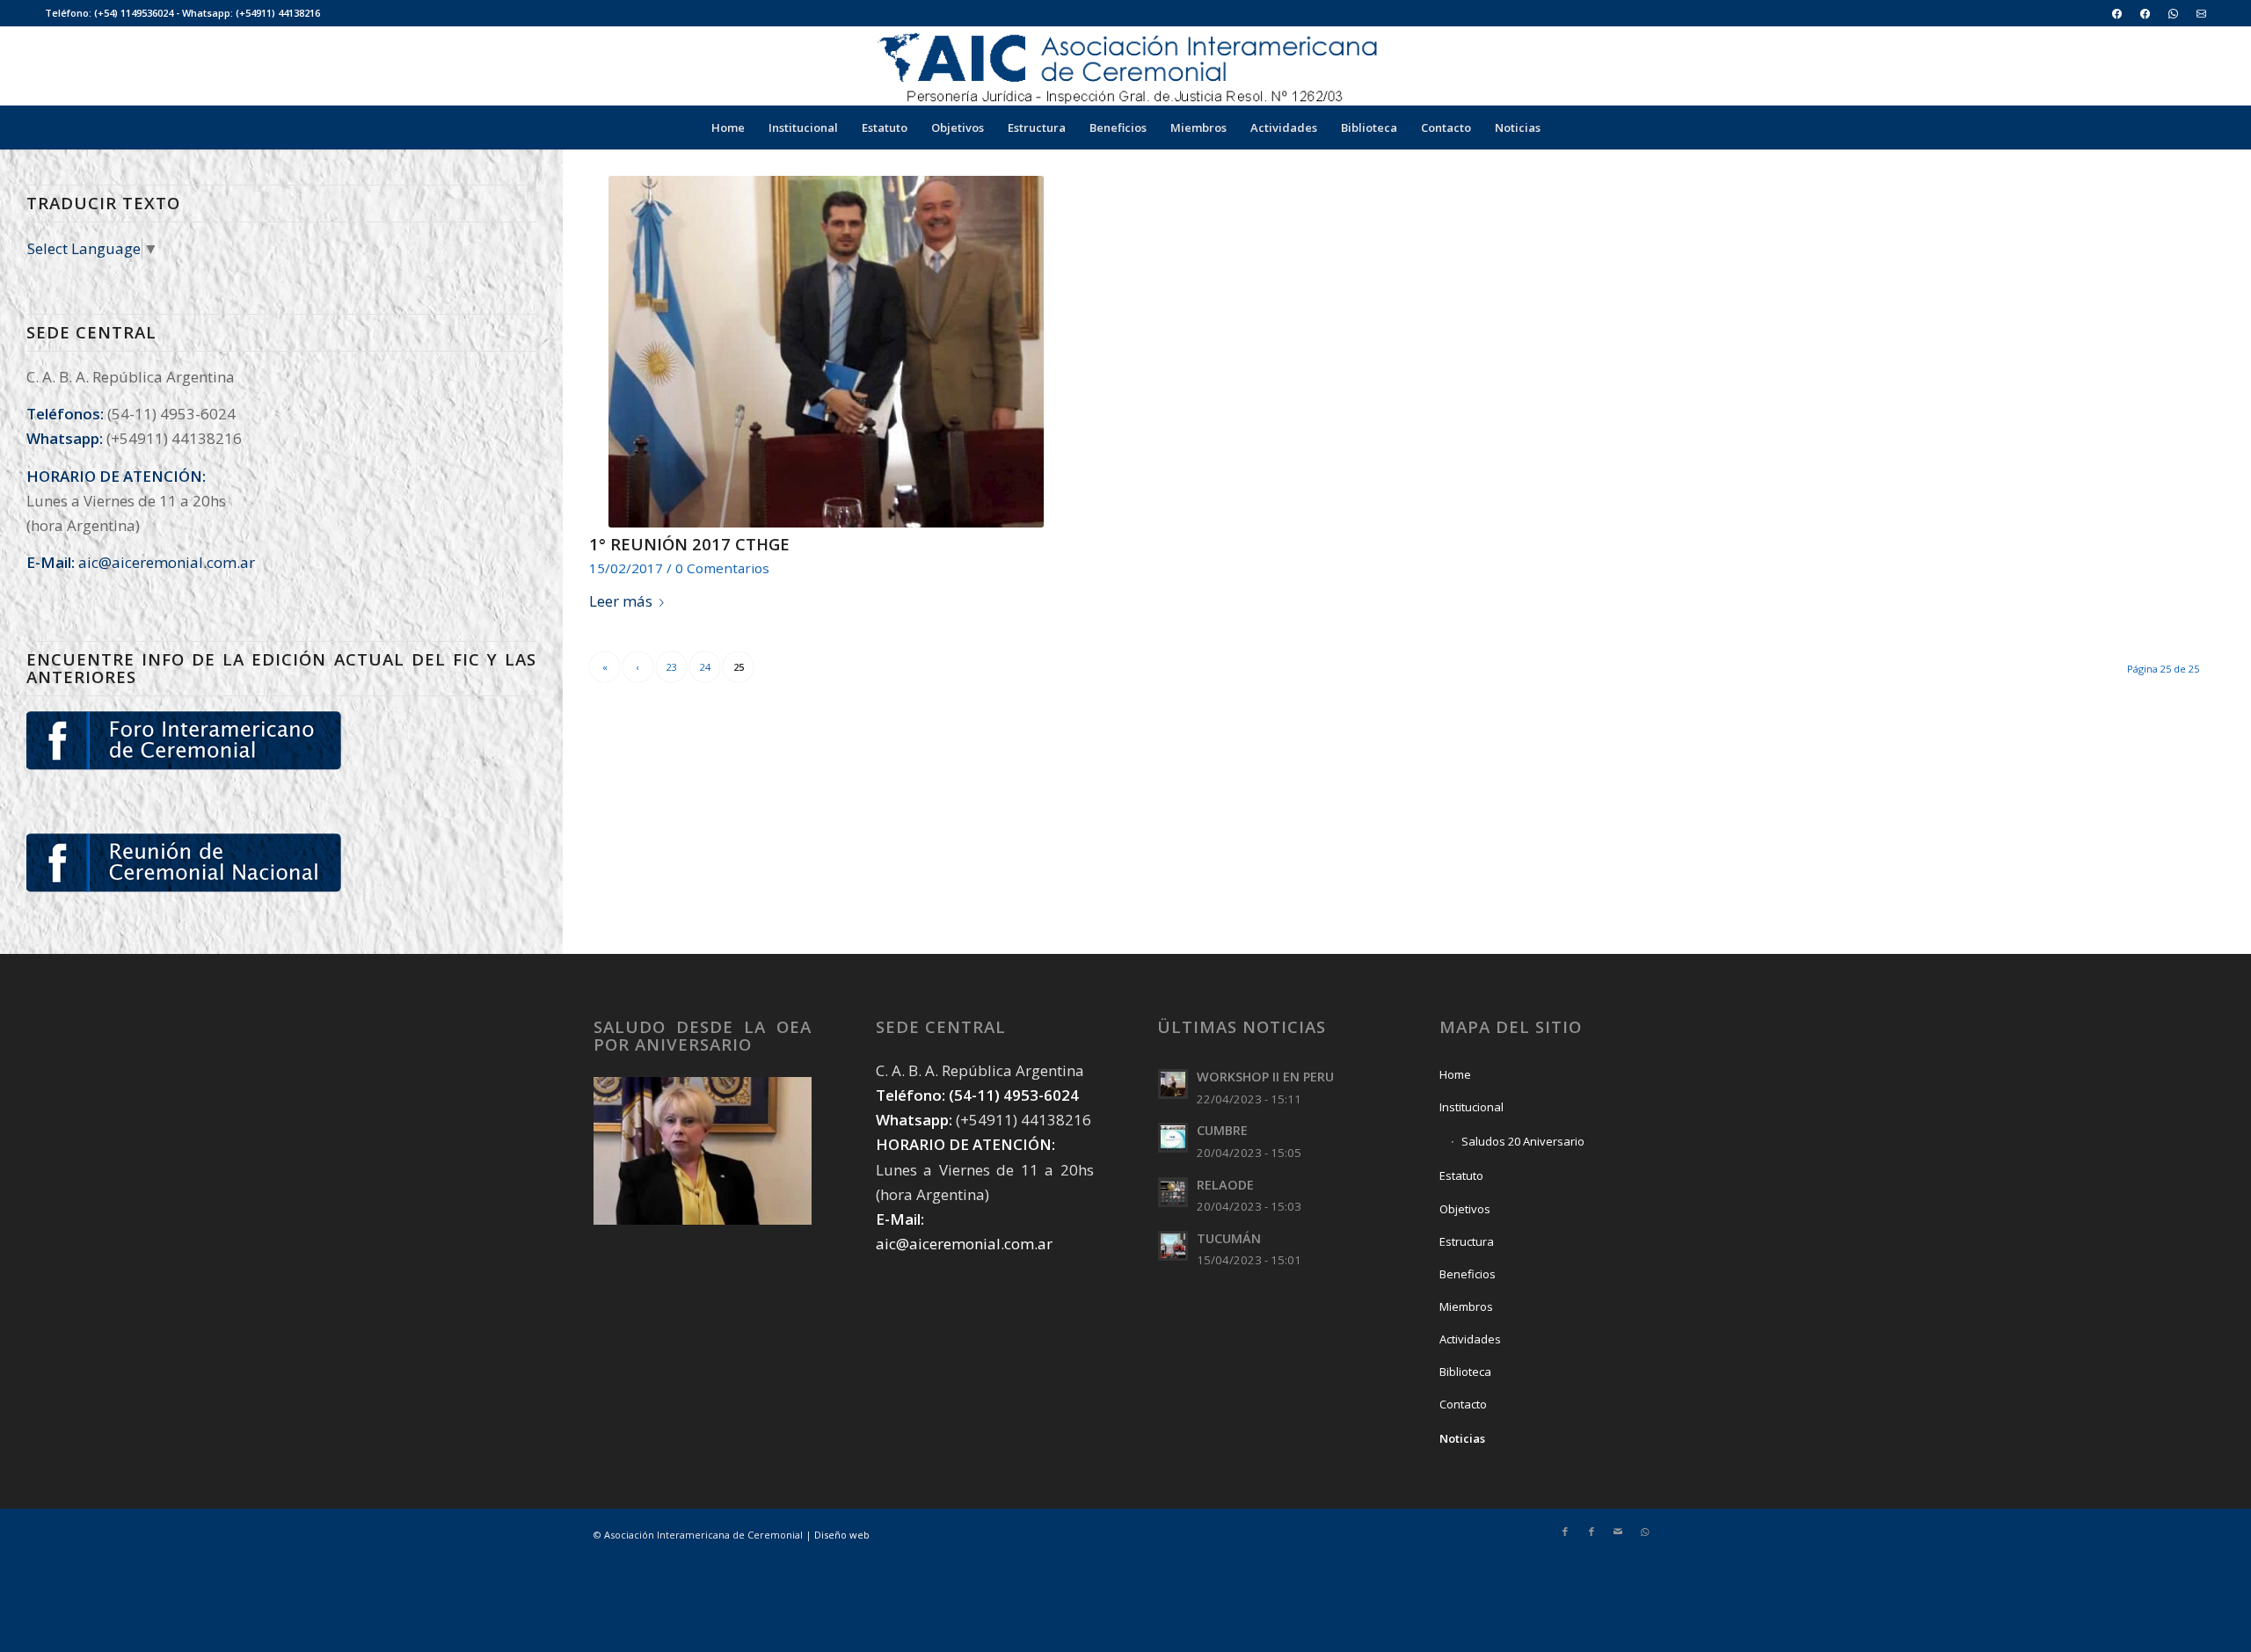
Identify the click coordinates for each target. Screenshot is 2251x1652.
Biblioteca (1465, 1372)
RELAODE (1225, 1185)
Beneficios (1468, 1274)
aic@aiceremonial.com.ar (167, 562)
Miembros (1466, 1306)
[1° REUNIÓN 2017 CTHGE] (827, 352)
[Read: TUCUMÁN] (1173, 1246)
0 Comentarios (722, 568)
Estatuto (1461, 1175)
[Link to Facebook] (1565, 1532)
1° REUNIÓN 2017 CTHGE (689, 544)
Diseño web (842, 1535)
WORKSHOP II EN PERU (1265, 1077)
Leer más (621, 601)
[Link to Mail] (1618, 1532)
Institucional (1472, 1107)
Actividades (1470, 1339)
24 (705, 667)
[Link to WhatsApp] (1644, 1532)
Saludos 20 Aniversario (1523, 1141)
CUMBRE (1222, 1130)
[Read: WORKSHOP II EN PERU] (1173, 1084)
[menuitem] (2117, 14)
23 (672, 667)
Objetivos (1465, 1209)
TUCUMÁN (1229, 1238)
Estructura (1467, 1241)
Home (1455, 1074)
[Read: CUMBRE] (1173, 1138)
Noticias (1462, 1438)
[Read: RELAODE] (1173, 1192)
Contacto (1463, 1404)
